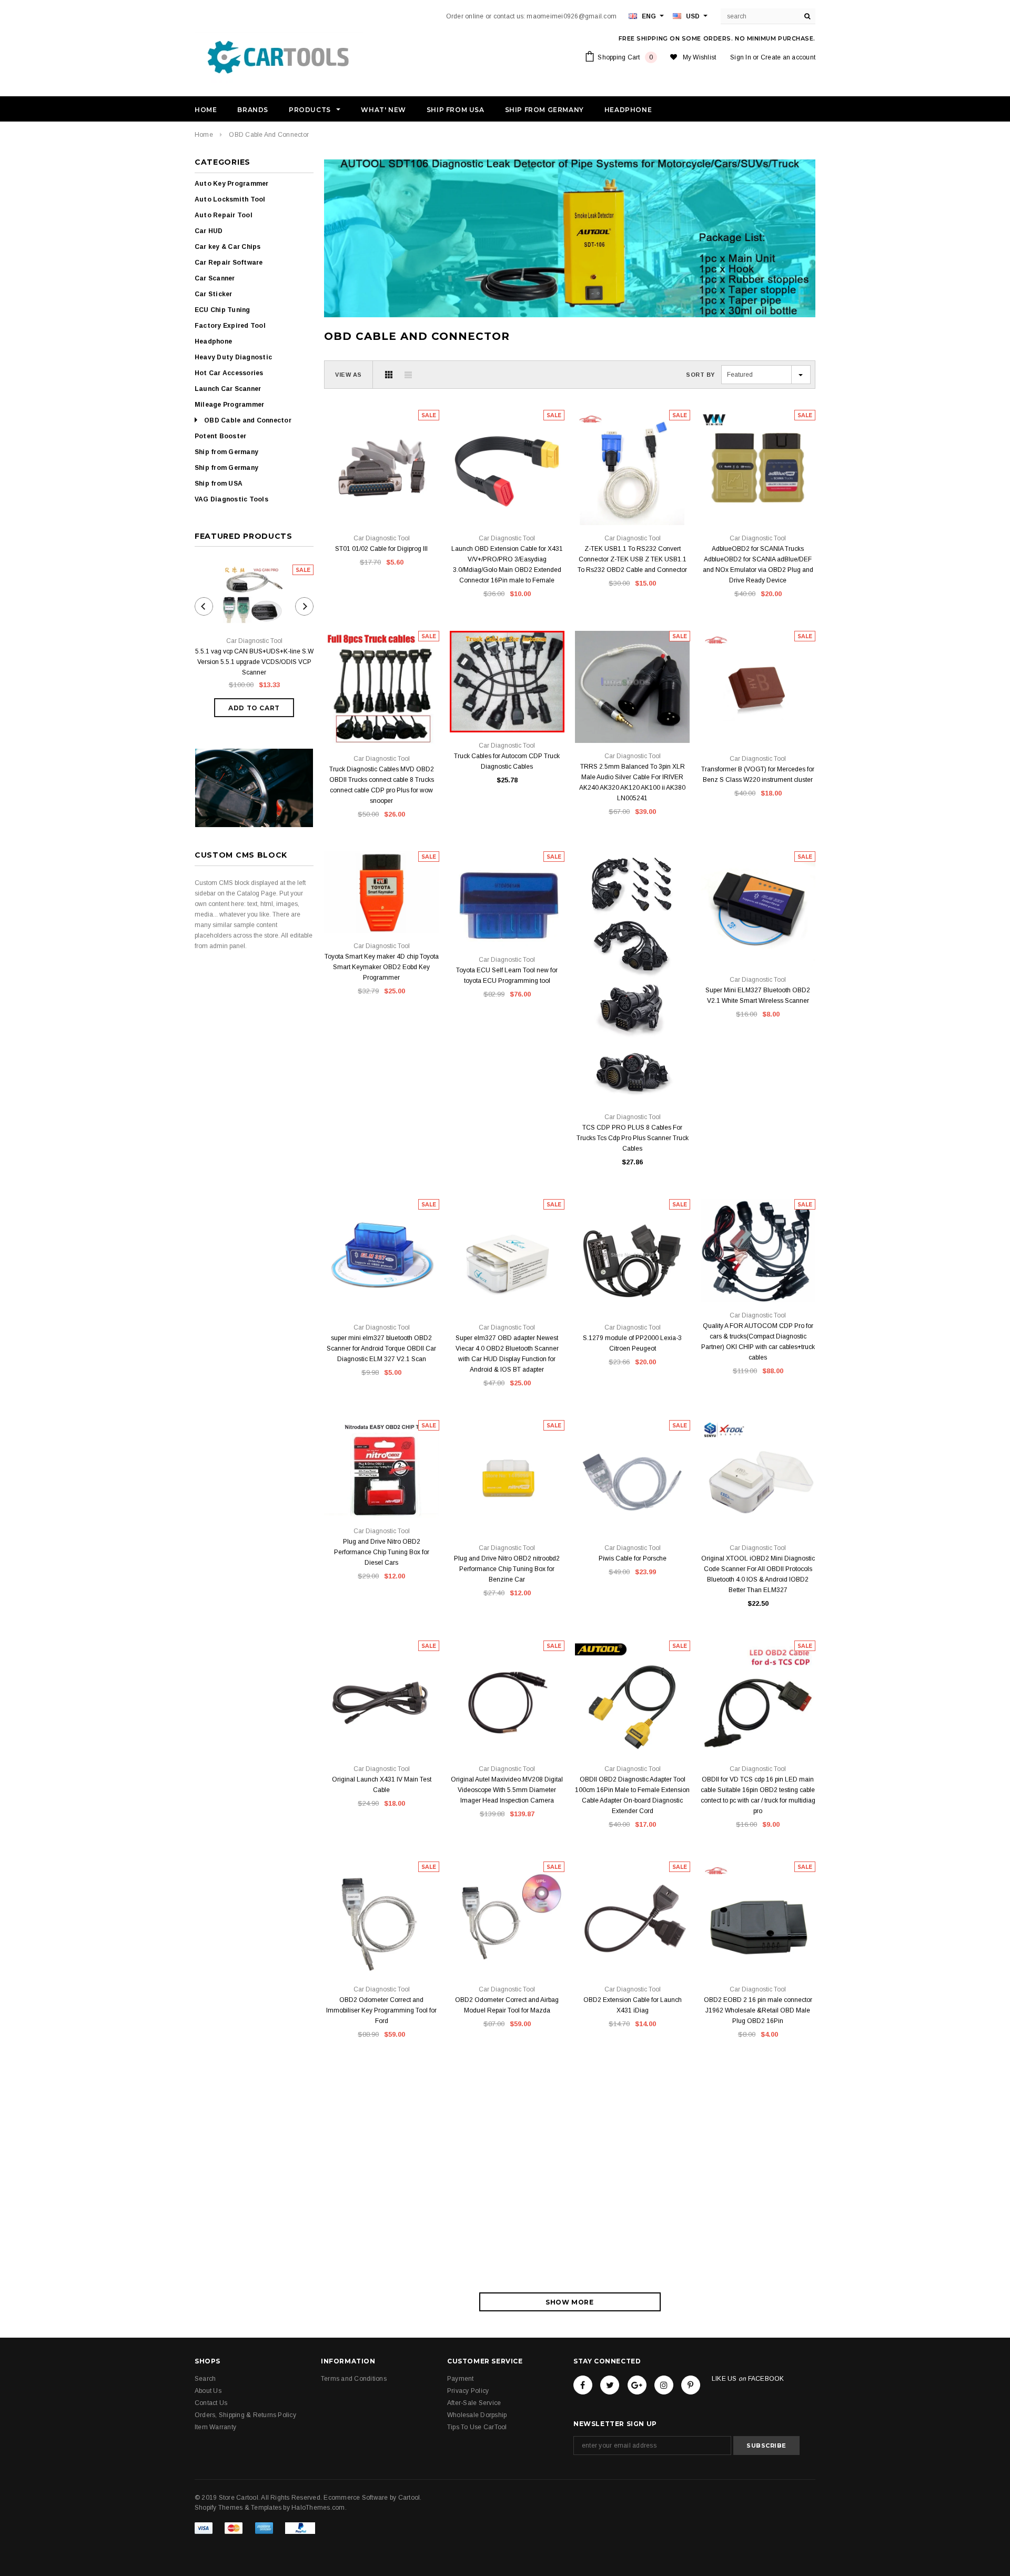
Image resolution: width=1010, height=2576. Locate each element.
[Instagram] (664, 2385)
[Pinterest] (691, 2385)
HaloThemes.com (318, 2508)
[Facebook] (583, 2385)
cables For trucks (360, 2147)
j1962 (768, 1952)
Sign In (741, 57)
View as (349, 375)
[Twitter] (610, 2385)
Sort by (700, 375)
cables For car (407, 2147)
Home (204, 135)
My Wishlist (700, 57)
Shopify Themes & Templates (238, 2508)
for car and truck (381, 2163)
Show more (569, 2302)
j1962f (749, 1952)
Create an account (788, 57)
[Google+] (637, 2385)
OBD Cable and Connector (269, 135)
